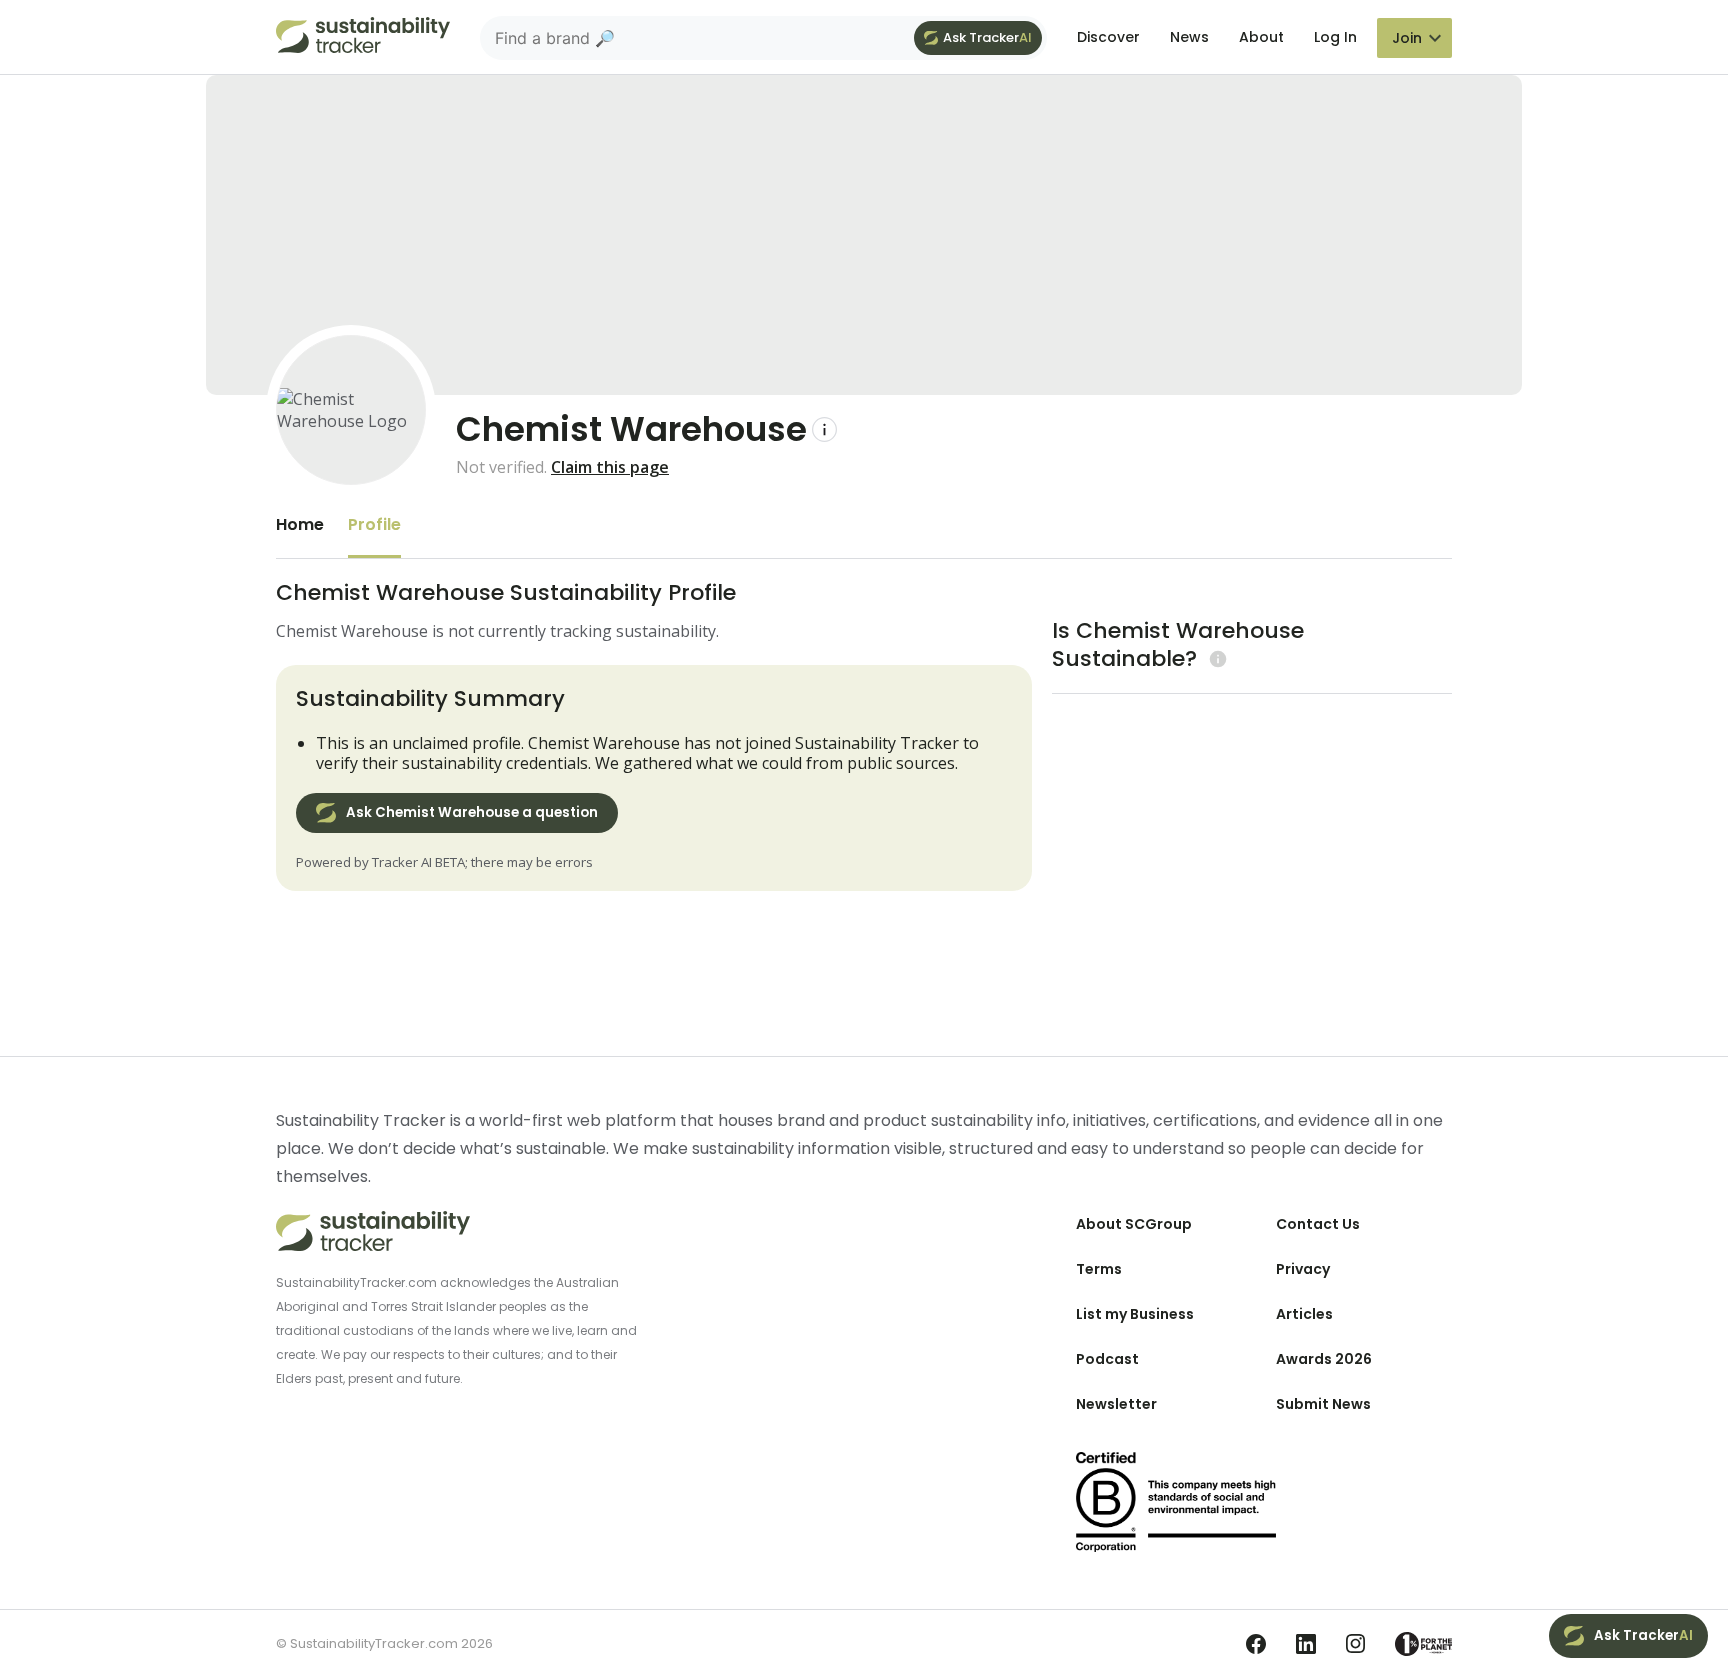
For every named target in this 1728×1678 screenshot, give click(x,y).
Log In (1335, 37)
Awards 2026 (1324, 1359)
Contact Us (1318, 1224)
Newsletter (1116, 1404)
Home (300, 524)
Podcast (1107, 1359)
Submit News (1323, 1404)
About (1261, 37)
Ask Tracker (987, 37)
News (1189, 37)
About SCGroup (1134, 1224)
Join (1407, 38)
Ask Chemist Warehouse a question (472, 812)
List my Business (1135, 1314)
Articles (1304, 1314)
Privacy (1303, 1269)
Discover (1108, 37)
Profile (374, 524)
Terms (1099, 1269)
